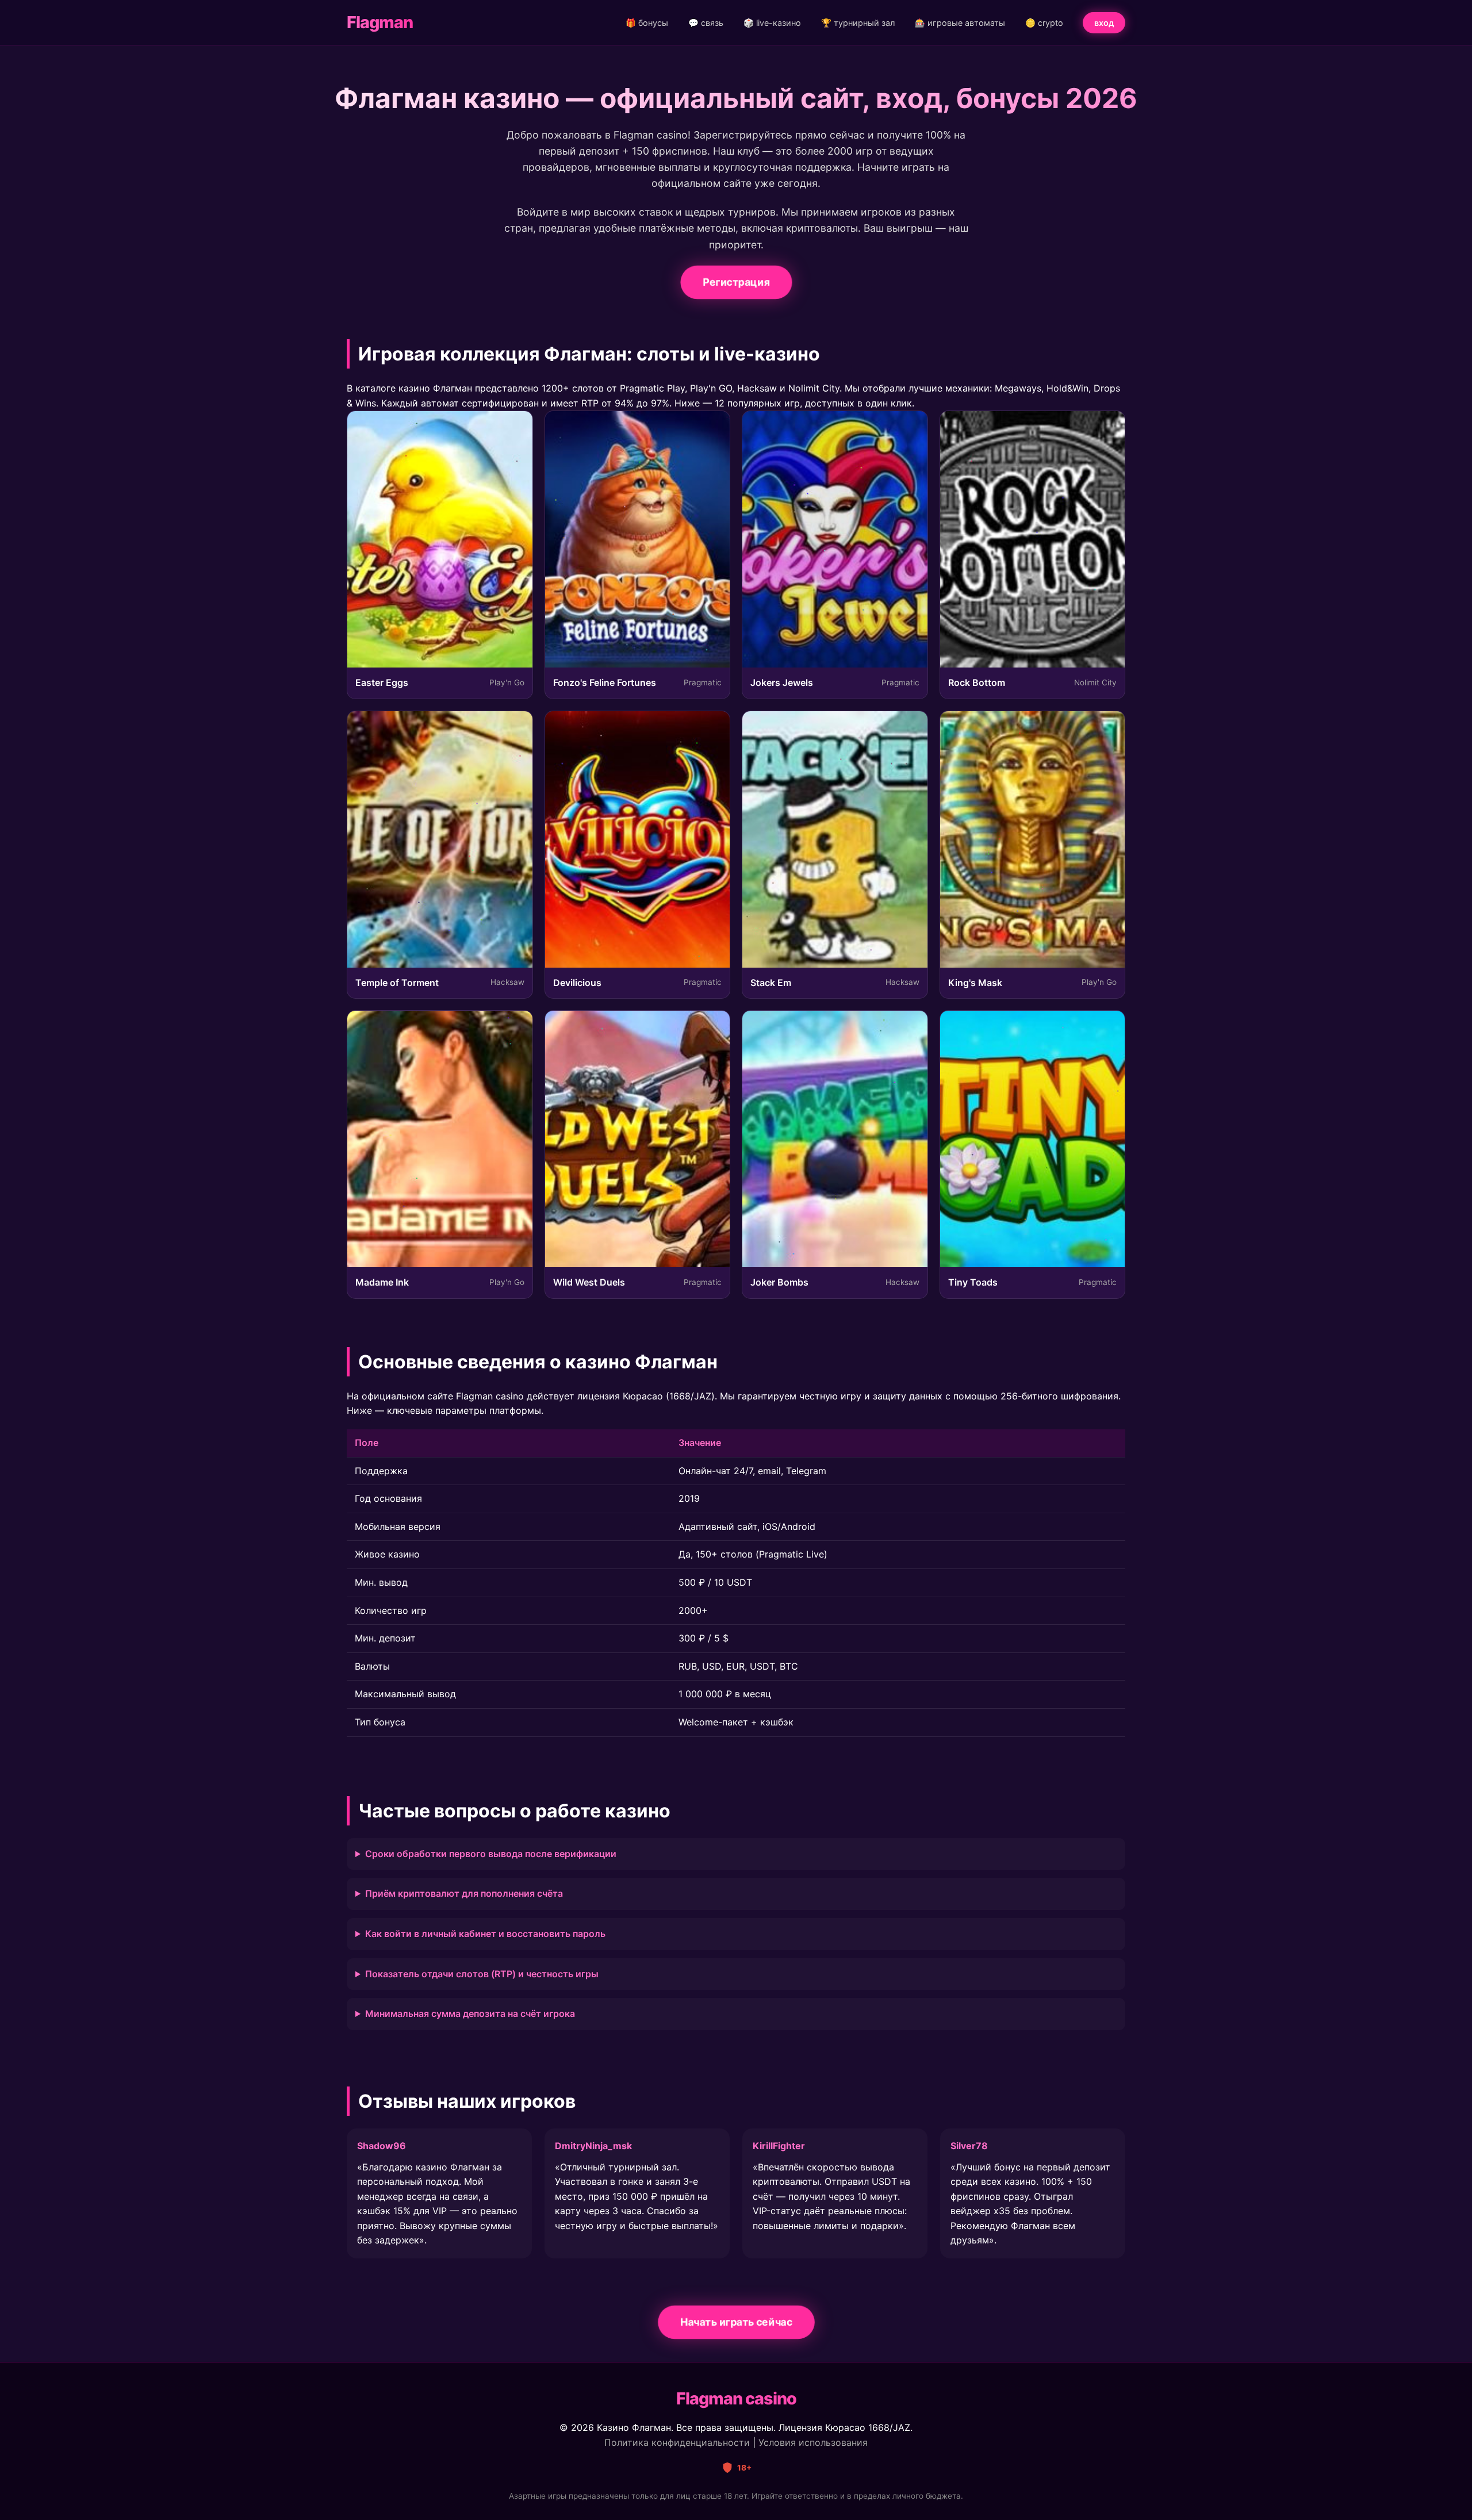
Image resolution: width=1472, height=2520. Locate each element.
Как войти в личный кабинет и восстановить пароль (485, 1934)
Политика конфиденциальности (677, 2442)
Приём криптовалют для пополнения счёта (464, 1893)
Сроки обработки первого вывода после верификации (491, 1854)
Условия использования (813, 2442)
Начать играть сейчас (736, 2322)
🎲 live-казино (772, 23)
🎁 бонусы (647, 23)
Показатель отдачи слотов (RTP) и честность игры (482, 1974)
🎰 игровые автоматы (960, 23)
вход (1104, 23)
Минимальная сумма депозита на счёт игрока (470, 2013)
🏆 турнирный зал (858, 23)
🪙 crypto (1044, 23)
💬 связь (706, 23)
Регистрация (736, 281)
